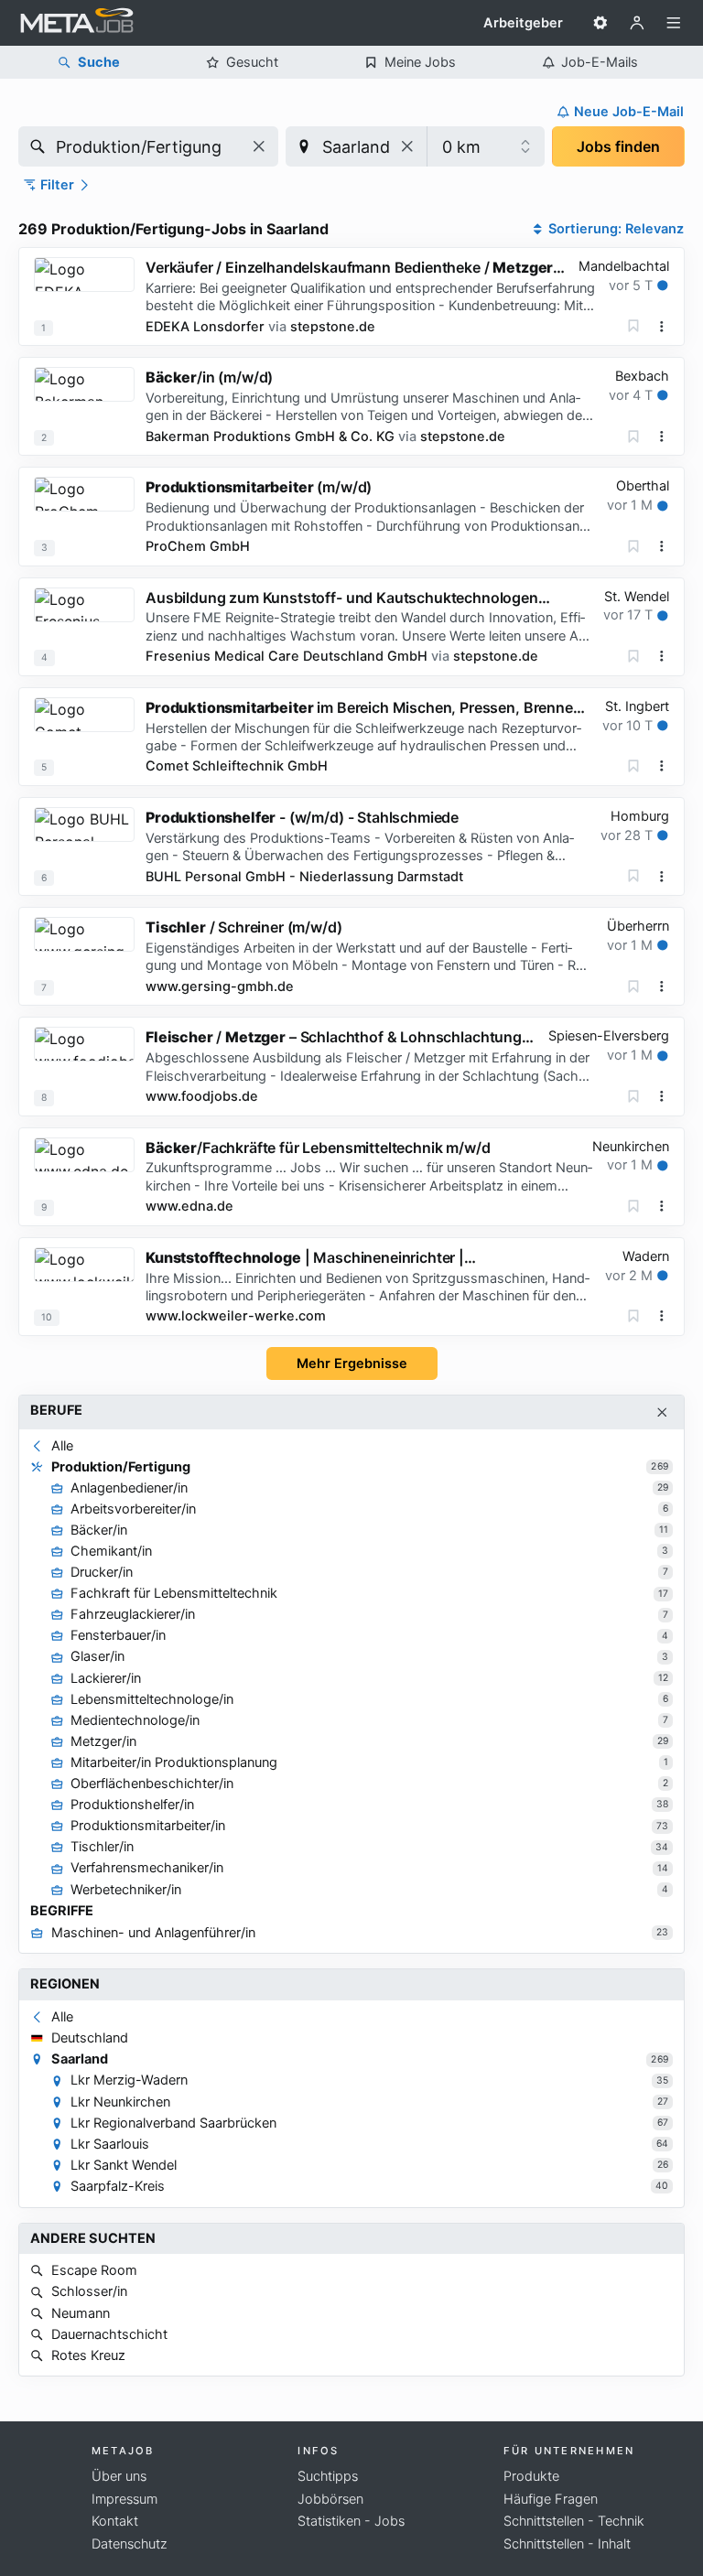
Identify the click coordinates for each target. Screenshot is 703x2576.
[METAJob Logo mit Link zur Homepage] (77, 23)
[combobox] (148, 146)
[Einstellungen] (600, 23)
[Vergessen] (633, 326)
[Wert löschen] (259, 146)
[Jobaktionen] (662, 327)
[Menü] (674, 23)
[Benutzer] (637, 23)
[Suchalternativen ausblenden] (662, 1412)
